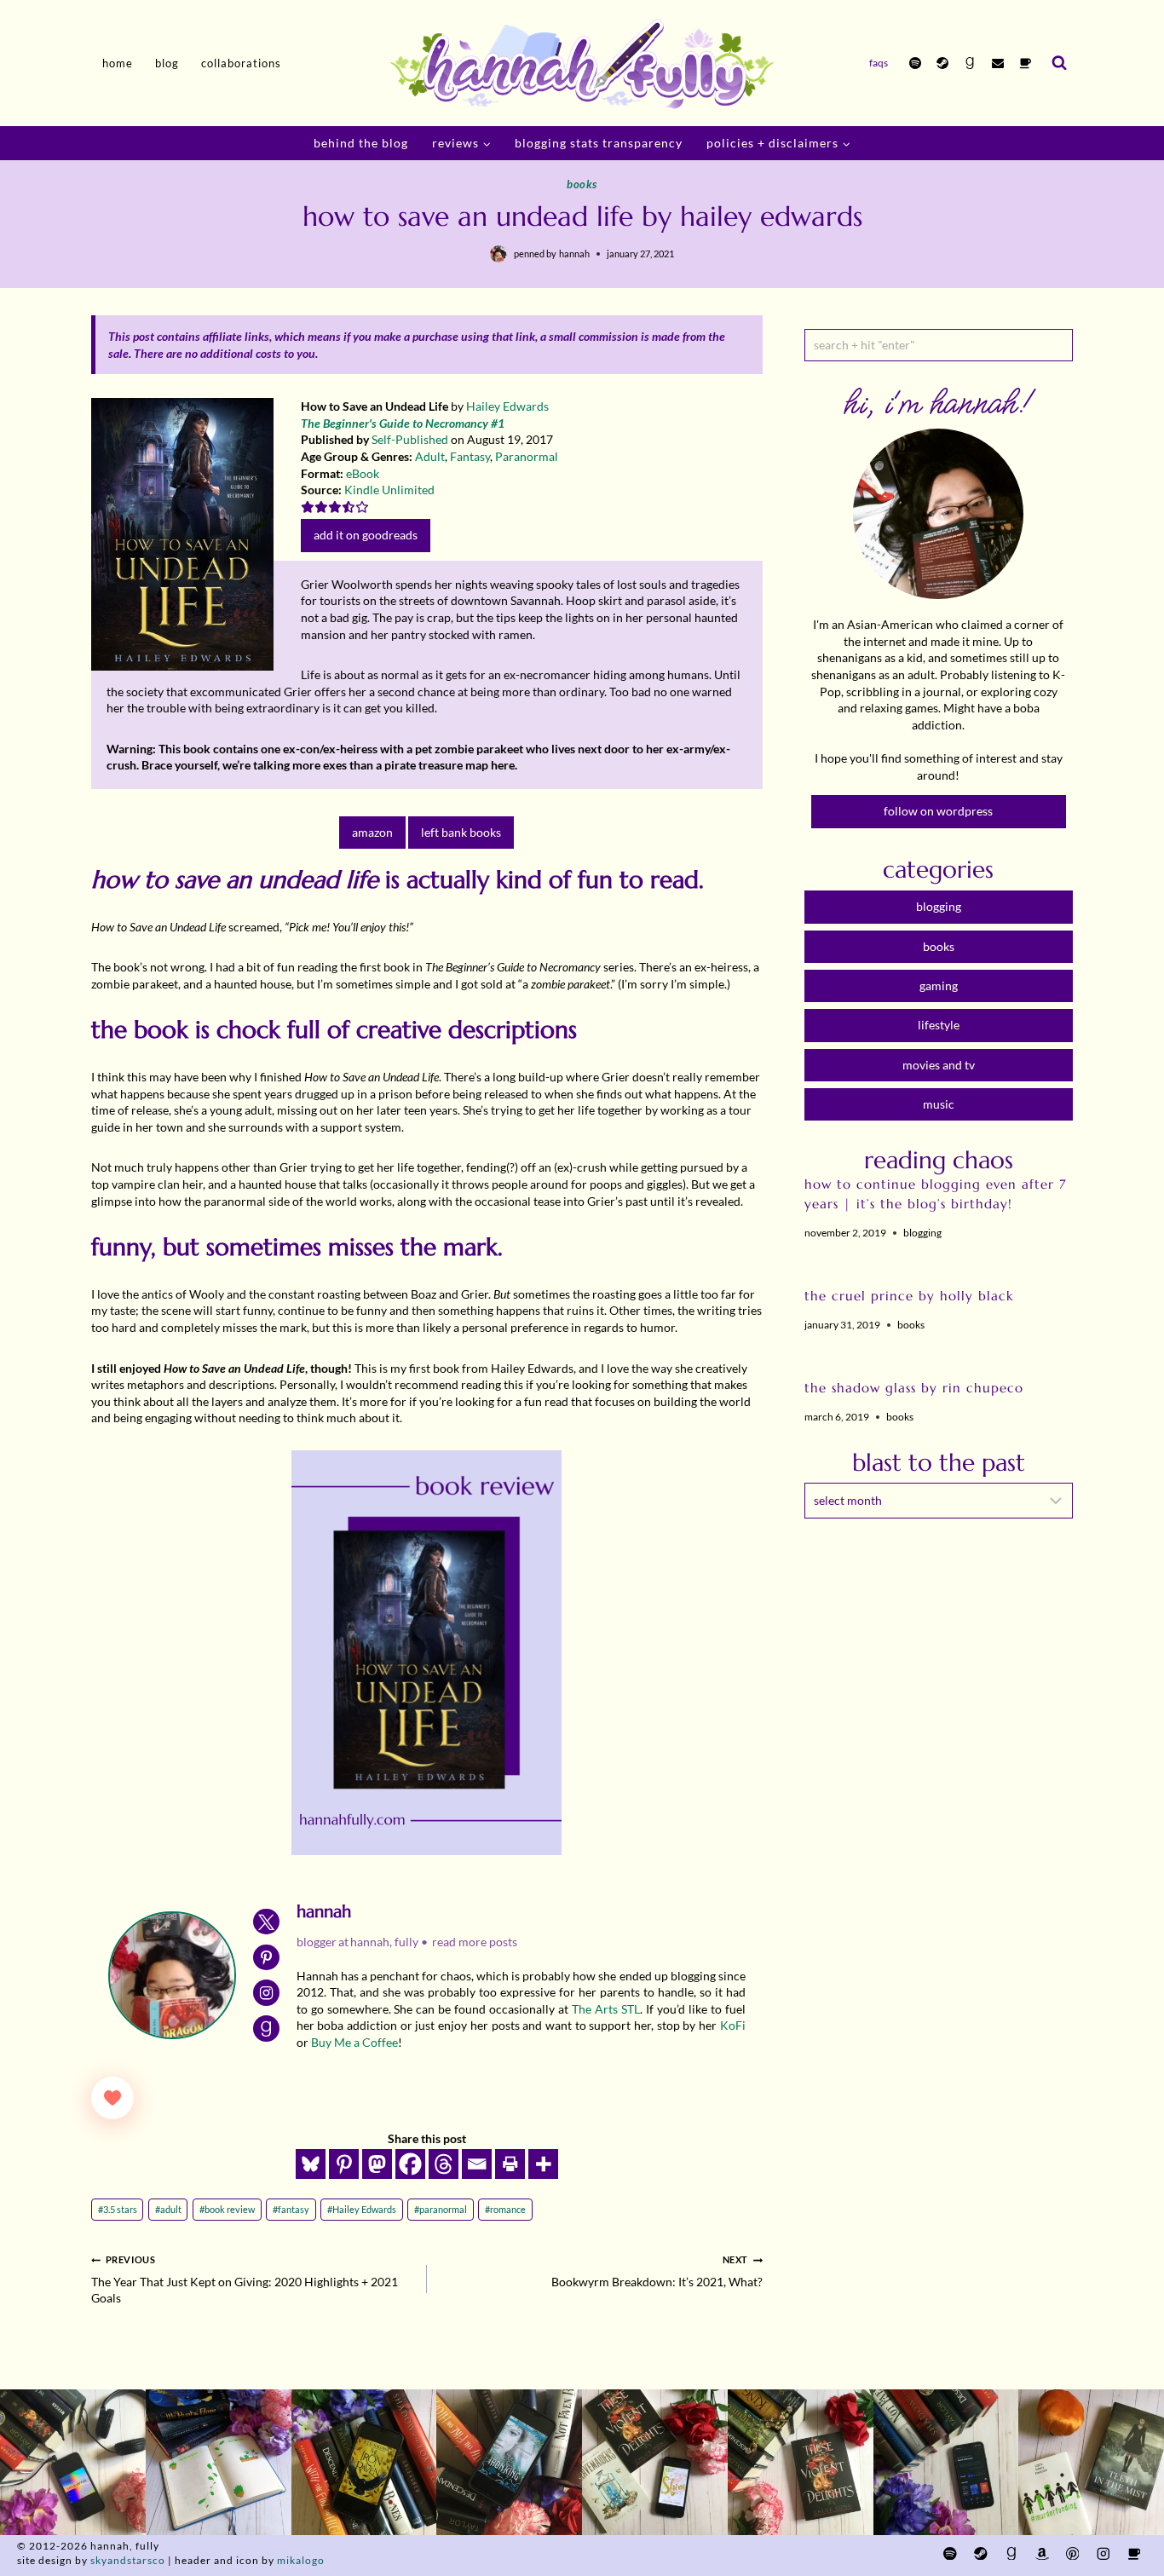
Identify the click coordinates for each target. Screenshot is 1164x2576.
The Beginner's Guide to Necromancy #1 (403, 423)
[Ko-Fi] (1025, 63)
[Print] (510, 2164)
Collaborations (241, 63)
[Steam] (942, 63)
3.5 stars (118, 2209)
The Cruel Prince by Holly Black (909, 1296)
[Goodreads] (970, 63)
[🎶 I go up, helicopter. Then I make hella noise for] (73, 2462)
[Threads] (444, 2164)
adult (168, 2209)
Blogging (922, 1233)
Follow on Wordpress (938, 811)
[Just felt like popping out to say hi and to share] (219, 2462)
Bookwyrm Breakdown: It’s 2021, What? (657, 2271)
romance (505, 2209)
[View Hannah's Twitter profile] (266, 1922)
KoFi (733, 2025)
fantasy (291, 2209)
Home (118, 63)
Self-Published (410, 439)
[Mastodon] (377, 2164)
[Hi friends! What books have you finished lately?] (655, 2462)
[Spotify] (915, 63)
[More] (543, 2164)
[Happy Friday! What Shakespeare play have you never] (801, 2462)
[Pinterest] (344, 2164)
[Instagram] (1103, 2553)
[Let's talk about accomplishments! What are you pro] (946, 2462)
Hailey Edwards (507, 406)
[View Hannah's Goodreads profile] (266, 2029)
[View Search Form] (1059, 63)
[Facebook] (410, 2164)
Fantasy (470, 456)
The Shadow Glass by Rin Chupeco (914, 1388)
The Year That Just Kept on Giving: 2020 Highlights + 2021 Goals (245, 2279)
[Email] (998, 63)
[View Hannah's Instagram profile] (266, 1993)
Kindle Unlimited (389, 490)
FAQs (879, 63)
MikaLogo (301, 2560)
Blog (167, 63)
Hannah (574, 254)
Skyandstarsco (128, 2560)
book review (227, 2209)
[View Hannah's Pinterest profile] (266, 1958)
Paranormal (527, 456)
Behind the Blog (361, 143)
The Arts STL (606, 2009)
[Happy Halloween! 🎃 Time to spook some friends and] (1091, 2462)
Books (582, 184)
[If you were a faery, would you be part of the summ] (364, 2462)
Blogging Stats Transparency (599, 143)
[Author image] (498, 254)
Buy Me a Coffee (354, 2042)
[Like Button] (112, 2098)
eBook (363, 473)
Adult (430, 456)
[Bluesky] (311, 2164)
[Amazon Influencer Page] (1042, 2553)
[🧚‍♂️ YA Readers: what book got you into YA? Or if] (509, 2462)
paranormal (441, 2209)
